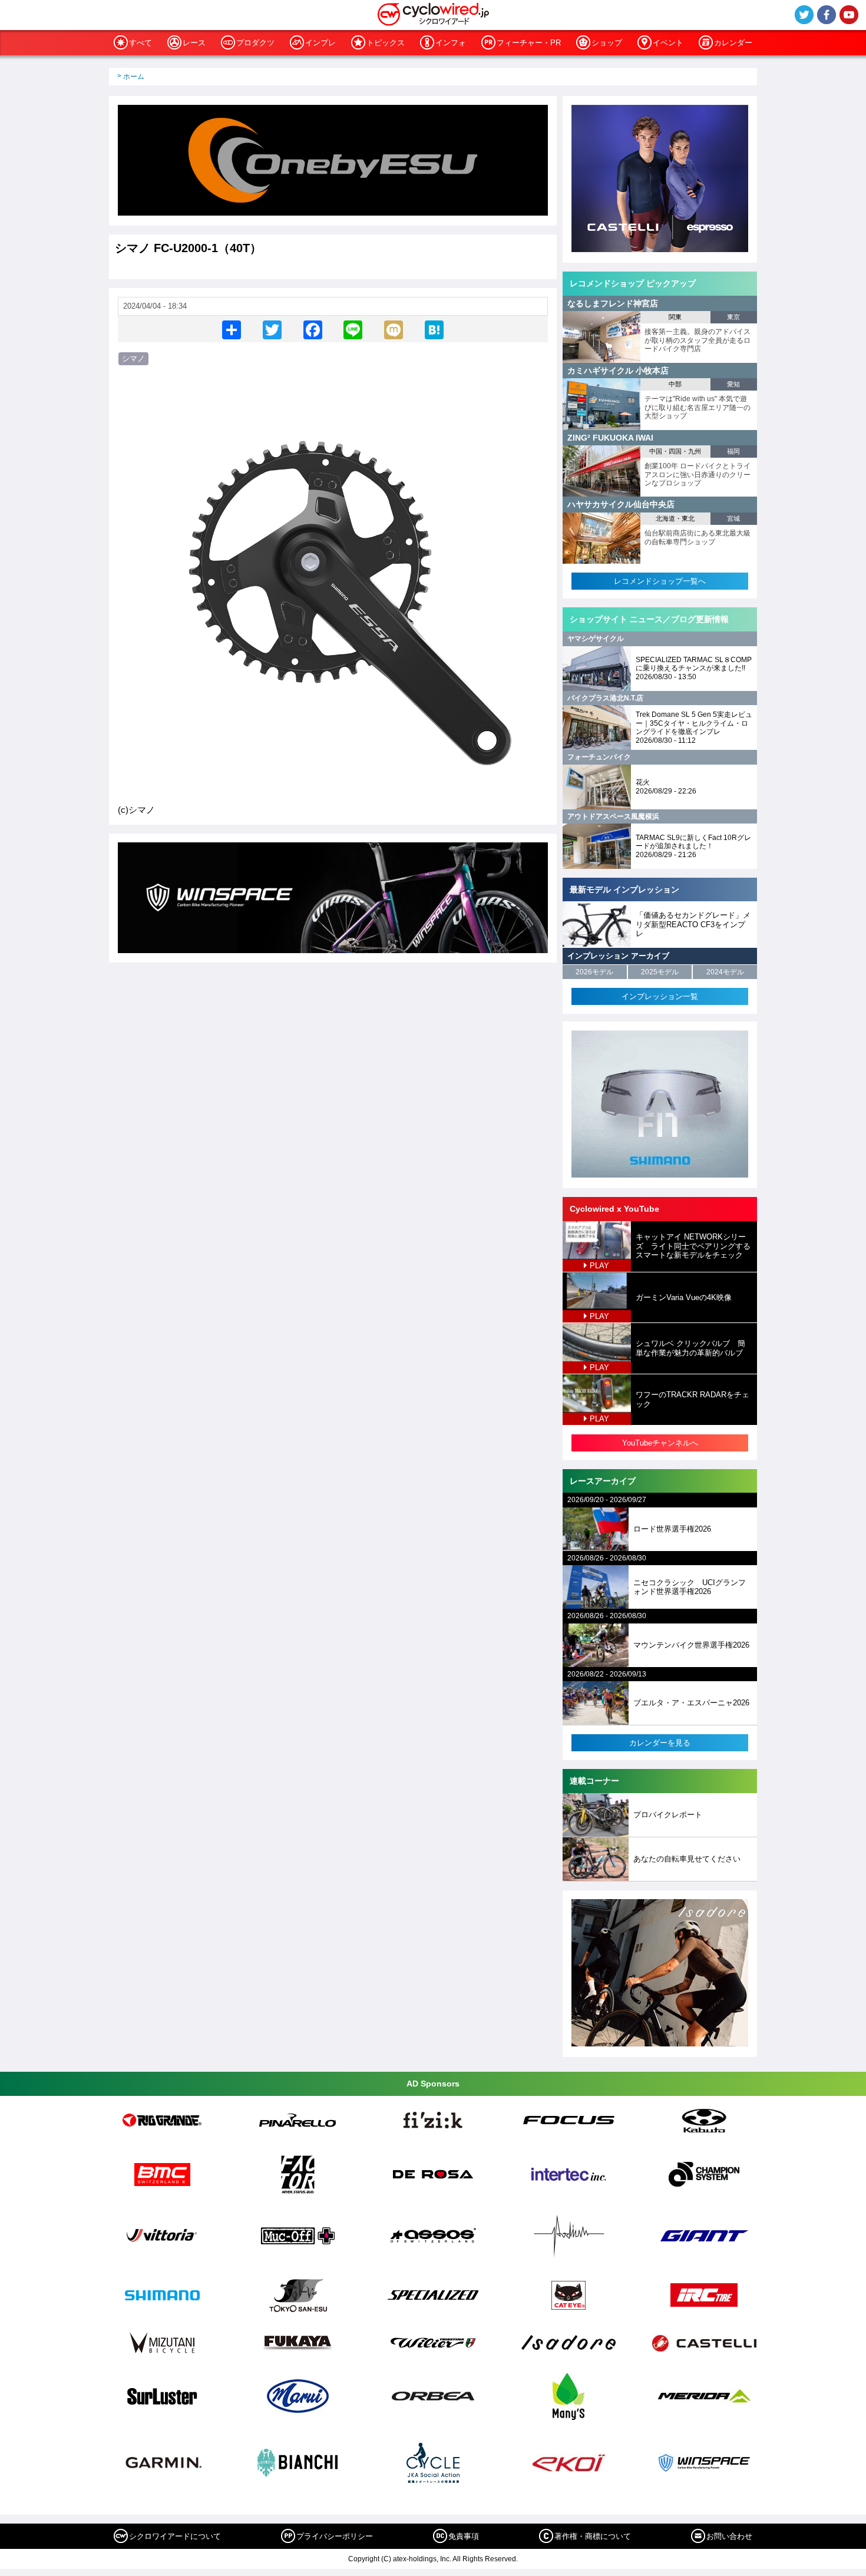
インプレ (320, 43)
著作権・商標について (593, 2536)
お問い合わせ (729, 2536)
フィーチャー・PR (529, 43)
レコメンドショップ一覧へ (660, 581)
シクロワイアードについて (175, 2536)
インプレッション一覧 (660, 996)
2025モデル (660, 972)
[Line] (353, 329)
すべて (141, 43)
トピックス (386, 43)
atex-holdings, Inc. (422, 2559)
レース (194, 43)
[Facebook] (313, 329)
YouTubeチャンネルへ (660, 1443)
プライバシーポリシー (335, 2536)
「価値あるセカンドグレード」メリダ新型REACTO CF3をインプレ (693, 924)
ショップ (607, 43)
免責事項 (464, 2536)
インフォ (451, 43)
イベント (668, 43)
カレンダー (733, 43)
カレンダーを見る (660, 1743)
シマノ (133, 358)
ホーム (134, 77)
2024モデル (725, 972)
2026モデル (594, 972)
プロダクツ (255, 43)
